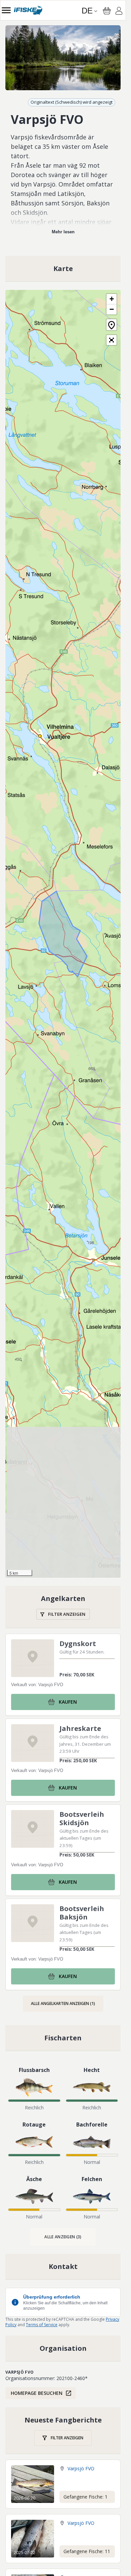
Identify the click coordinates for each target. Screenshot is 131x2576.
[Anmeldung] (119, 12)
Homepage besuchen (37, 2393)
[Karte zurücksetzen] (112, 325)
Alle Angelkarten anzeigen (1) (63, 2003)
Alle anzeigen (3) (63, 2237)
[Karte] (63, 269)
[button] (112, 299)
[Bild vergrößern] (63, 58)
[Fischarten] (63, 2038)
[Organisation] (63, 2348)
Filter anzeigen (67, 1614)
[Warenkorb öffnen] (107, 11)
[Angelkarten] (63, 1607)
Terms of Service (42, 2325)
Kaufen (68, 1702)
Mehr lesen (63, 232)
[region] (63, 58)
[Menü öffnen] (6, 10)
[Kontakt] (63, 2267)
